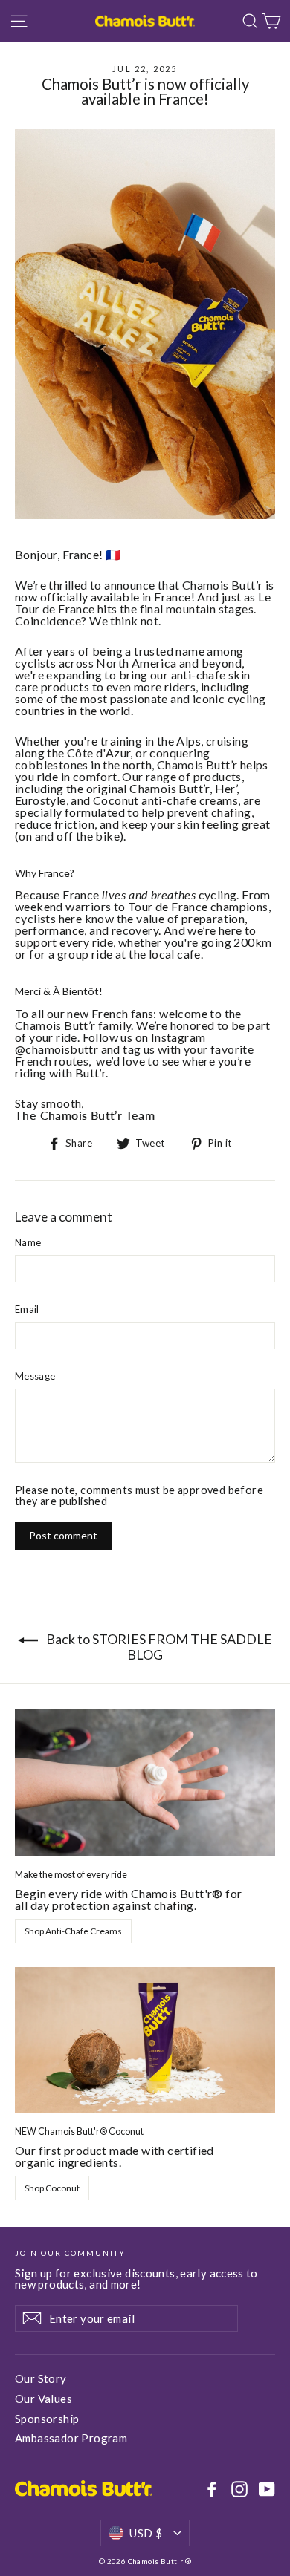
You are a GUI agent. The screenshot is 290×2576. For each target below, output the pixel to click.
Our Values (43, 2399)
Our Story (41, 2378)
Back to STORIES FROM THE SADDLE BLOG (158, 1647)
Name (28, 1243)
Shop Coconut (52, 2188)
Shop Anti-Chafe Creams (73, 1931)
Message (35, 1376)
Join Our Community (70, 2253)
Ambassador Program (71, 2438)
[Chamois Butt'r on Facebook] (212, 2489)
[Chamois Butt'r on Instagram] (239, 2489)
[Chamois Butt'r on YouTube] (267, 2489)
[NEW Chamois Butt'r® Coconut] (145, 2040)
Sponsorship (47, 2419)
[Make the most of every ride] (145, 1783)
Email (27, 1310)
